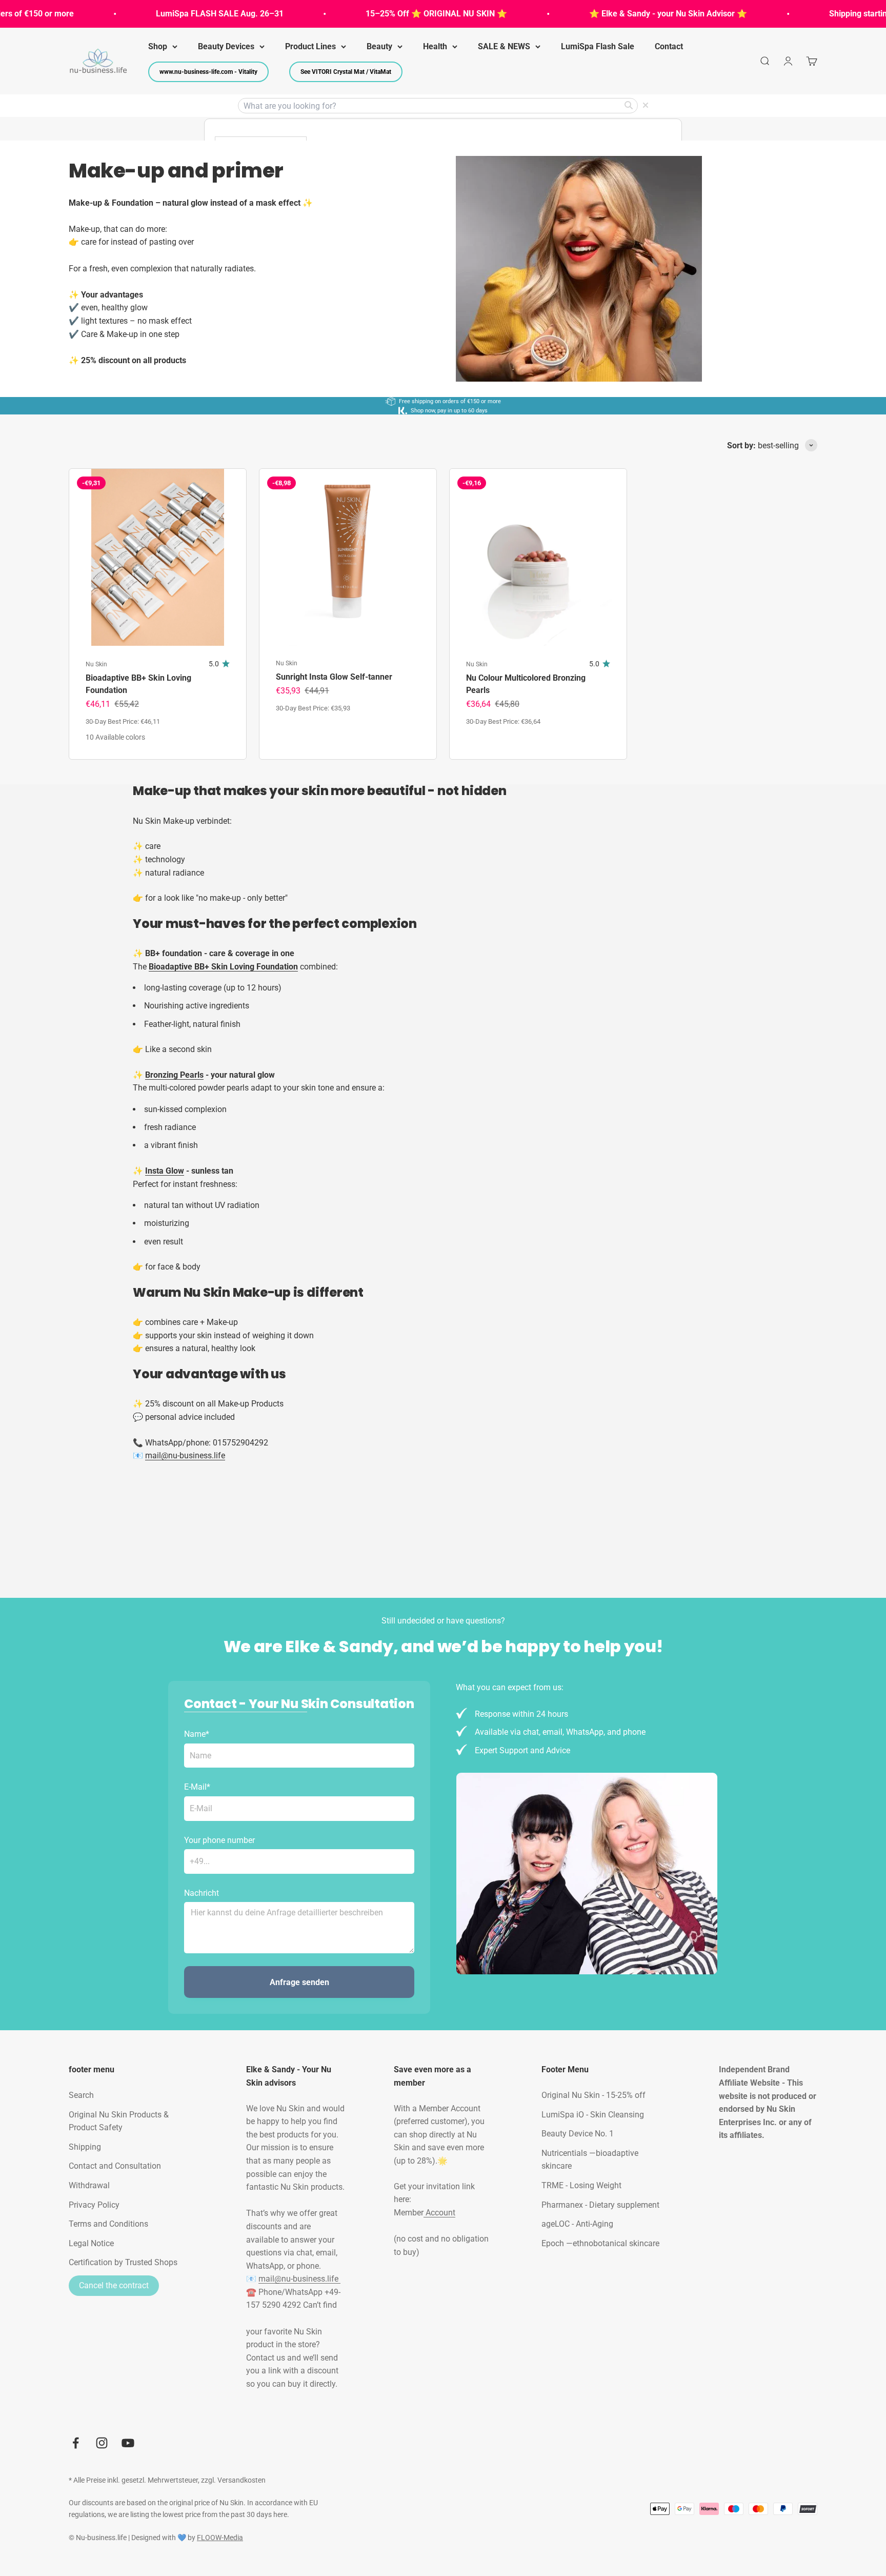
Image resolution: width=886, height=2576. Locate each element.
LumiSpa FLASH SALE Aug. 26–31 (177, 14)
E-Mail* (197, 1787)
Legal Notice (91, 2243)
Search (81, 2095)
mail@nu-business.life (299, 2279)
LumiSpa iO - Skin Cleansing (593, 2115)
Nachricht (202, 1893)
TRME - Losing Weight (581, 2185)
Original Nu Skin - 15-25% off (593, 2095)
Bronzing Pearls (174, 1075)
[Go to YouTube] (128, 2443)
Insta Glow (165, 1171)
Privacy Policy (94, 2205)
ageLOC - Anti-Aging (577, 2224)
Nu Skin (96, 664)
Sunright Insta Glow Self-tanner (334, 677)
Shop (158, 46)
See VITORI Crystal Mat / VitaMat (346, 72)
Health (435, 46)
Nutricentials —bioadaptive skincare (590, 2160)
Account (439, 2213)
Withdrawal (89, 2185)
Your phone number (219, 1840)
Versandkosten (241, 2480)
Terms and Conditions (108, 2224)
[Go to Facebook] (76, 2443)
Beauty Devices (226, 46)
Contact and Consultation (115, 2166)
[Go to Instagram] (102, 2443)
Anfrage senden (299, 1982)
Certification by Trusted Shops (123, 2262)
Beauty (379, 46)
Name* (197, 1734)
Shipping (85, 2147)
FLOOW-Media (220, 2538)
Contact (669, 46)
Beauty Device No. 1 (578, 2134)
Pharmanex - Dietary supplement (600, 2205)
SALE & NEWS (504, 46)
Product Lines (310, 46)
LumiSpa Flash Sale (598, 46)
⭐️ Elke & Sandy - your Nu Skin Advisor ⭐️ (626, 14)
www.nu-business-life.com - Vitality (208, 72)
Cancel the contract (114, 2285)
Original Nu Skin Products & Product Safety (119, 2121)
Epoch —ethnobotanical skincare (600, 2243)
